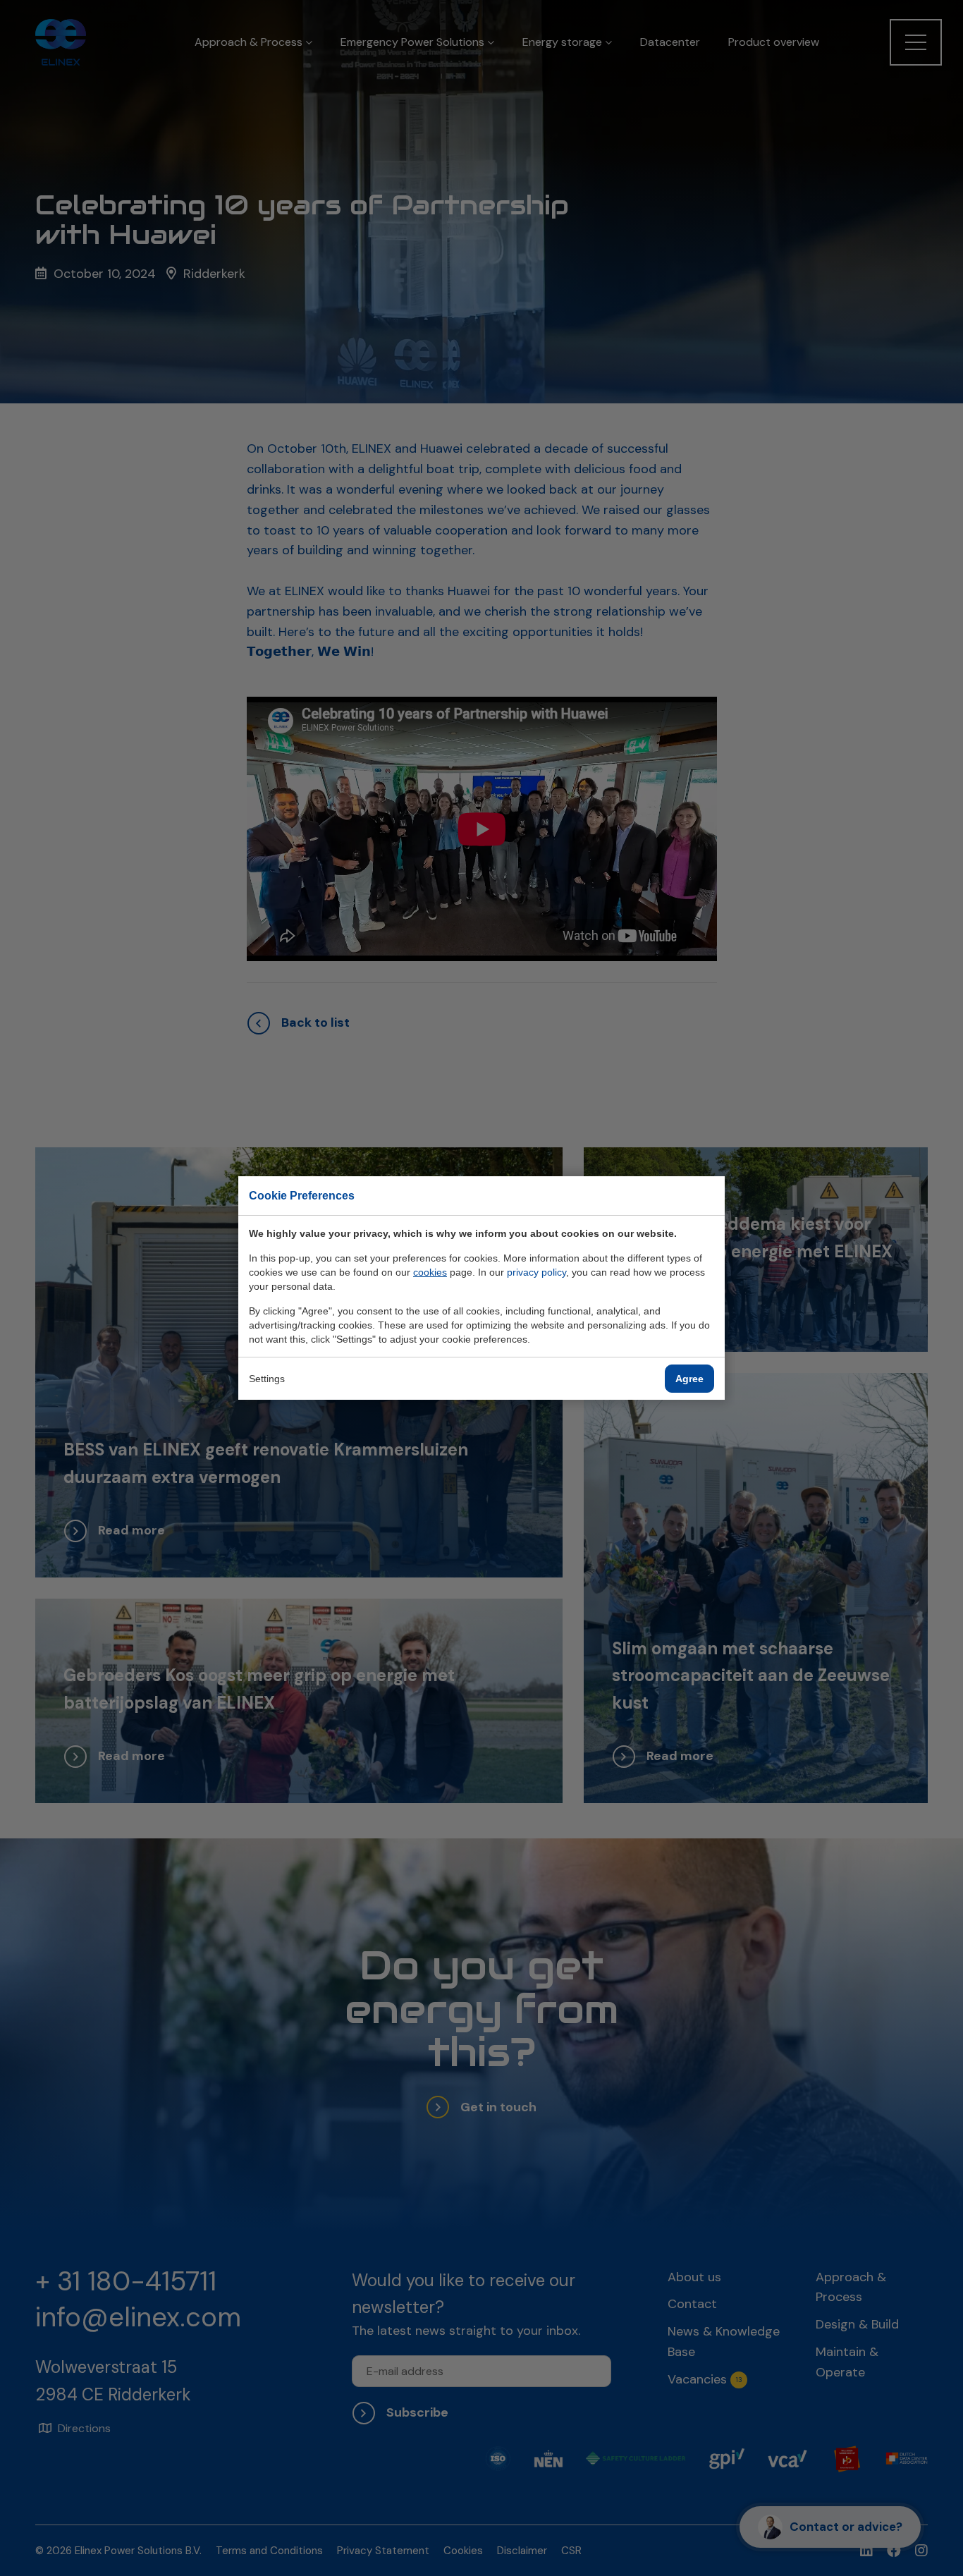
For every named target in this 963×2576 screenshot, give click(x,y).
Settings (267, 1379)
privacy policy (536, 1272)
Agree (689, 1379)
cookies (430, 1272)
